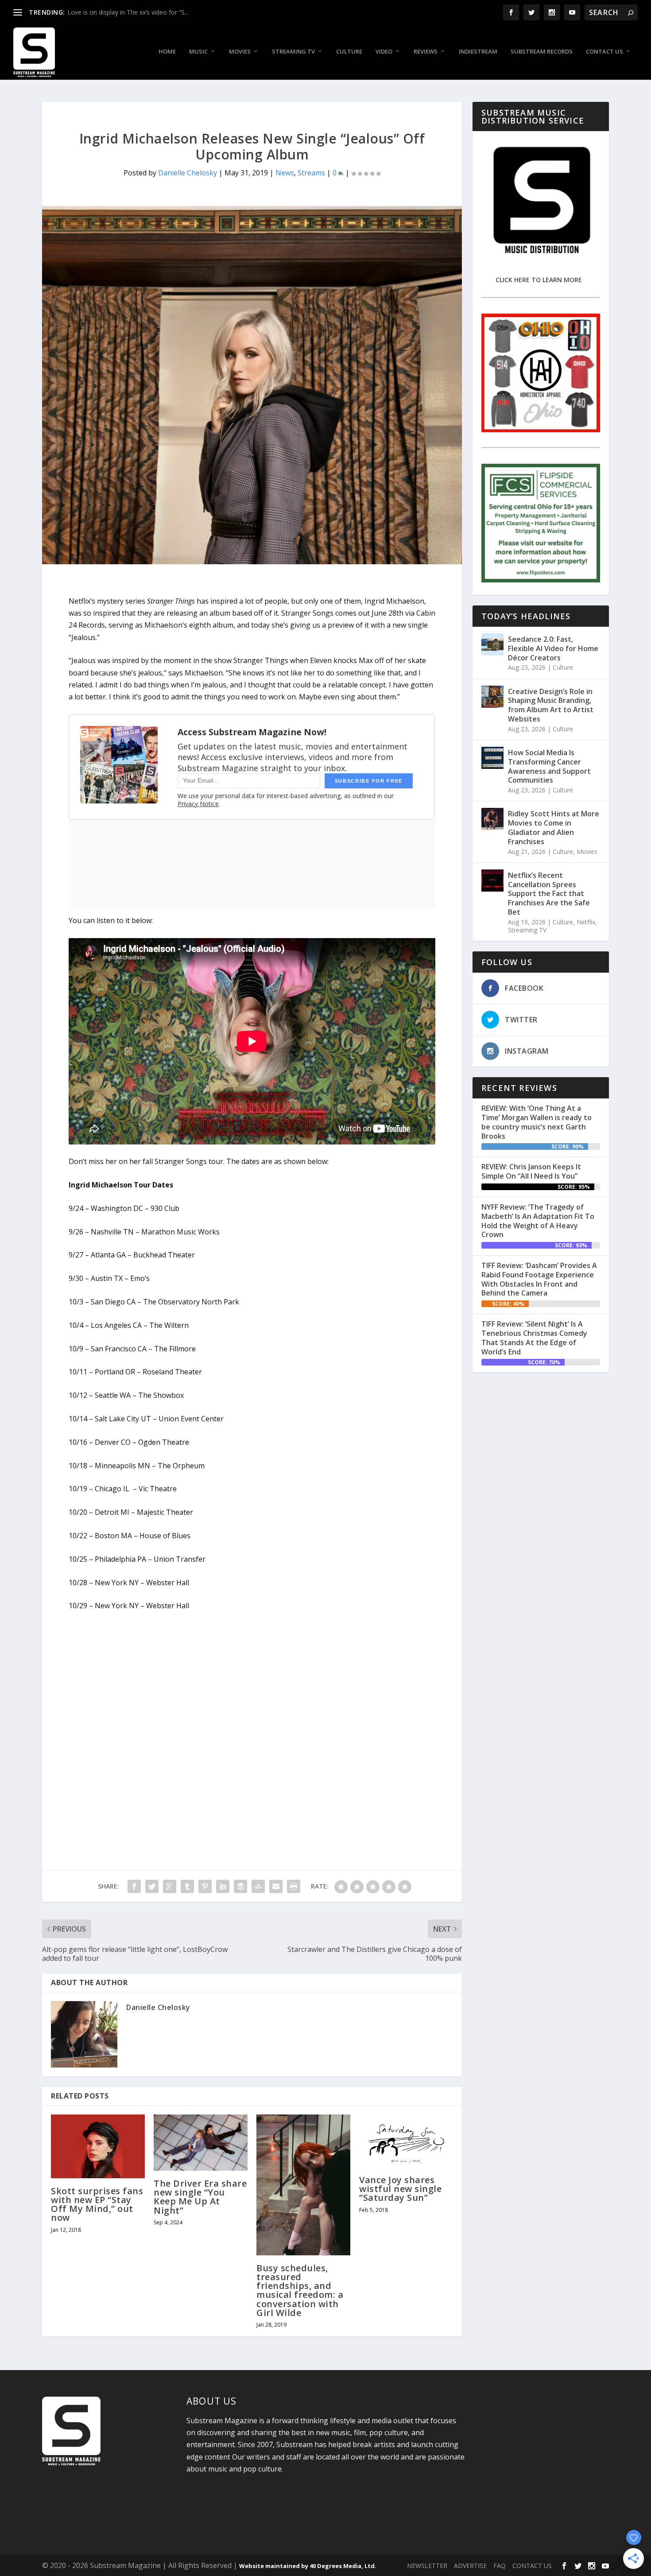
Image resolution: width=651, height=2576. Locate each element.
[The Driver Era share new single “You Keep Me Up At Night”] (201, 2143)
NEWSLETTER (427, 2566)
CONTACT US (532, 2566)
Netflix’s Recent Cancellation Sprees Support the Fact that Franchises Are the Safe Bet (549, 894)
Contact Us (604, 52)
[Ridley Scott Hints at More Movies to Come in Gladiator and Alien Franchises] (492, 819)
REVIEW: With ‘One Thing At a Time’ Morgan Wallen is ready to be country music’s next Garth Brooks (537, 1122)
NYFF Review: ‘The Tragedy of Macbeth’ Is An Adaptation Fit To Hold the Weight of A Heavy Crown (538, 1221)
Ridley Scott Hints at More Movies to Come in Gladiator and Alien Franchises (554, 827)
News (285, 173)
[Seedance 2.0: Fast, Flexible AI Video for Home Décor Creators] (492, 644)
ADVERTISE (470, 2566)
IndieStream (478, 52)
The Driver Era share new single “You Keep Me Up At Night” (200, 2197)
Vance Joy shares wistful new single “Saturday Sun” (400, 2189)
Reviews (426, 52)
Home (167, 52)
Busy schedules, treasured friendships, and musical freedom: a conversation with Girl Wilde (300, 2290)
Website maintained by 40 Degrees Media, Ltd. (308, 2566)
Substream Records (542, 52)
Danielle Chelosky (188, 173)
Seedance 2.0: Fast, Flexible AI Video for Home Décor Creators (553, 648)
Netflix (586, 922)
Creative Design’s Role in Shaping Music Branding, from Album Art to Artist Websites (551, 705)
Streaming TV (293, 52)
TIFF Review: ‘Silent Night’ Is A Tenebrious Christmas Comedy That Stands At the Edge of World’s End (534, 1338)
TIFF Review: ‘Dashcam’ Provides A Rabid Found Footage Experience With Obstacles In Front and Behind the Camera (539, 1279)
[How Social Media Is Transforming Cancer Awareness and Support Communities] (492, 758)
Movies (240, 52)
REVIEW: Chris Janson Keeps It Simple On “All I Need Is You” (531, 1171)
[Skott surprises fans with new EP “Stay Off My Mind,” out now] (98, 2146)
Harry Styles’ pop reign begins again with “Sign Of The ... (147, 12)
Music (198, 52)
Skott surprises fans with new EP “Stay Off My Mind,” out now (97, 2204)
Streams (311, 173)
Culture (349, 52)
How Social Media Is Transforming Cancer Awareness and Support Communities (549, 766)
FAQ (500, 2566)
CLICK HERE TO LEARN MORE (539, 280)
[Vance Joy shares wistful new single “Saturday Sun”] (406, 2141)
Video (384, 52)
